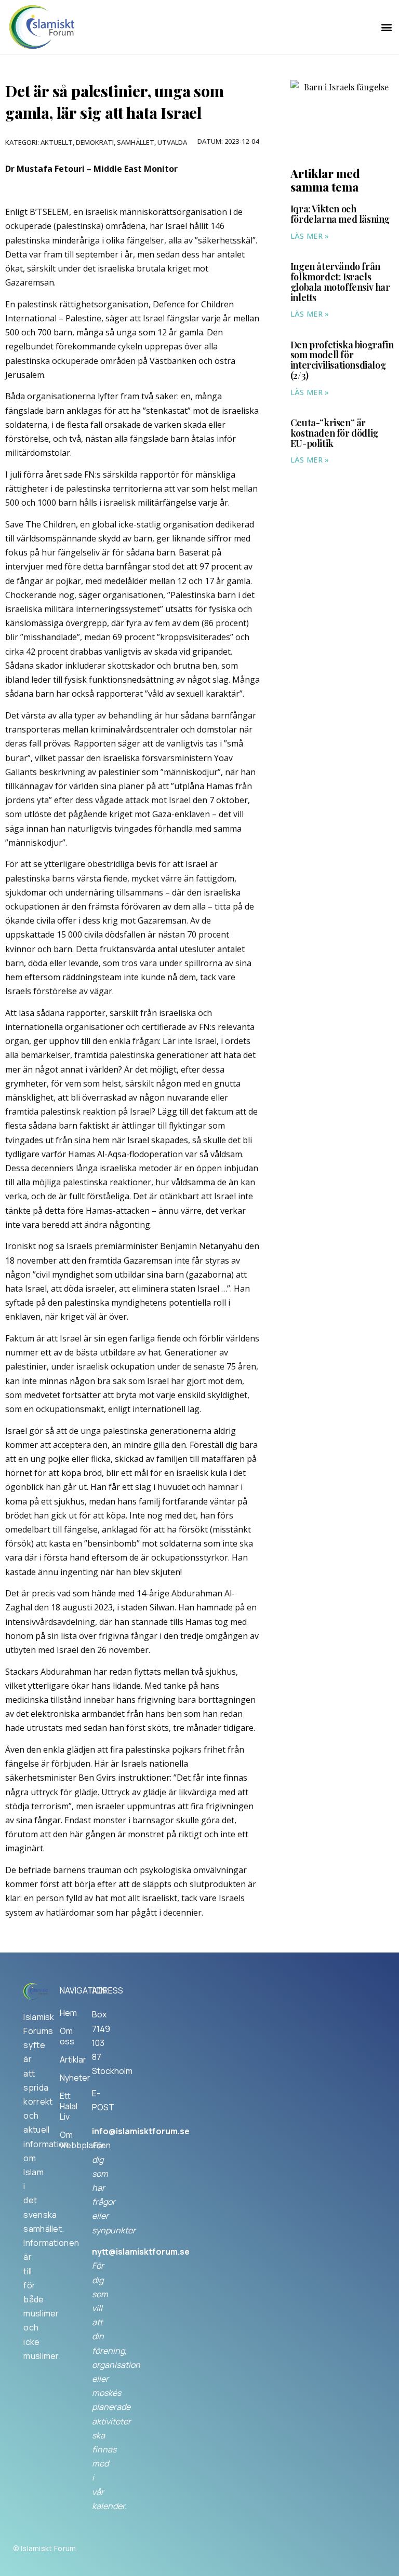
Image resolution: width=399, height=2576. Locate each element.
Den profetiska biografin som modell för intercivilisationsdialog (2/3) (342, 360)
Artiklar (66, 2059)
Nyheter (66, 2078)
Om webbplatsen (66, 2140)
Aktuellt (57, 142)
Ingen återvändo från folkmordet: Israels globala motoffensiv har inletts (340, 282)
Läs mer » (310, 236)
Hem (66, 2013)
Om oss (66, 2036)
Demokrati (95, 142)
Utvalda (172, 142)
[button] (386, 27)
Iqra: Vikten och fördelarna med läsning (340, 214)
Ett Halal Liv (66, 2106)
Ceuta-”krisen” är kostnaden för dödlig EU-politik (334, 433)
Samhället (136, 142)
